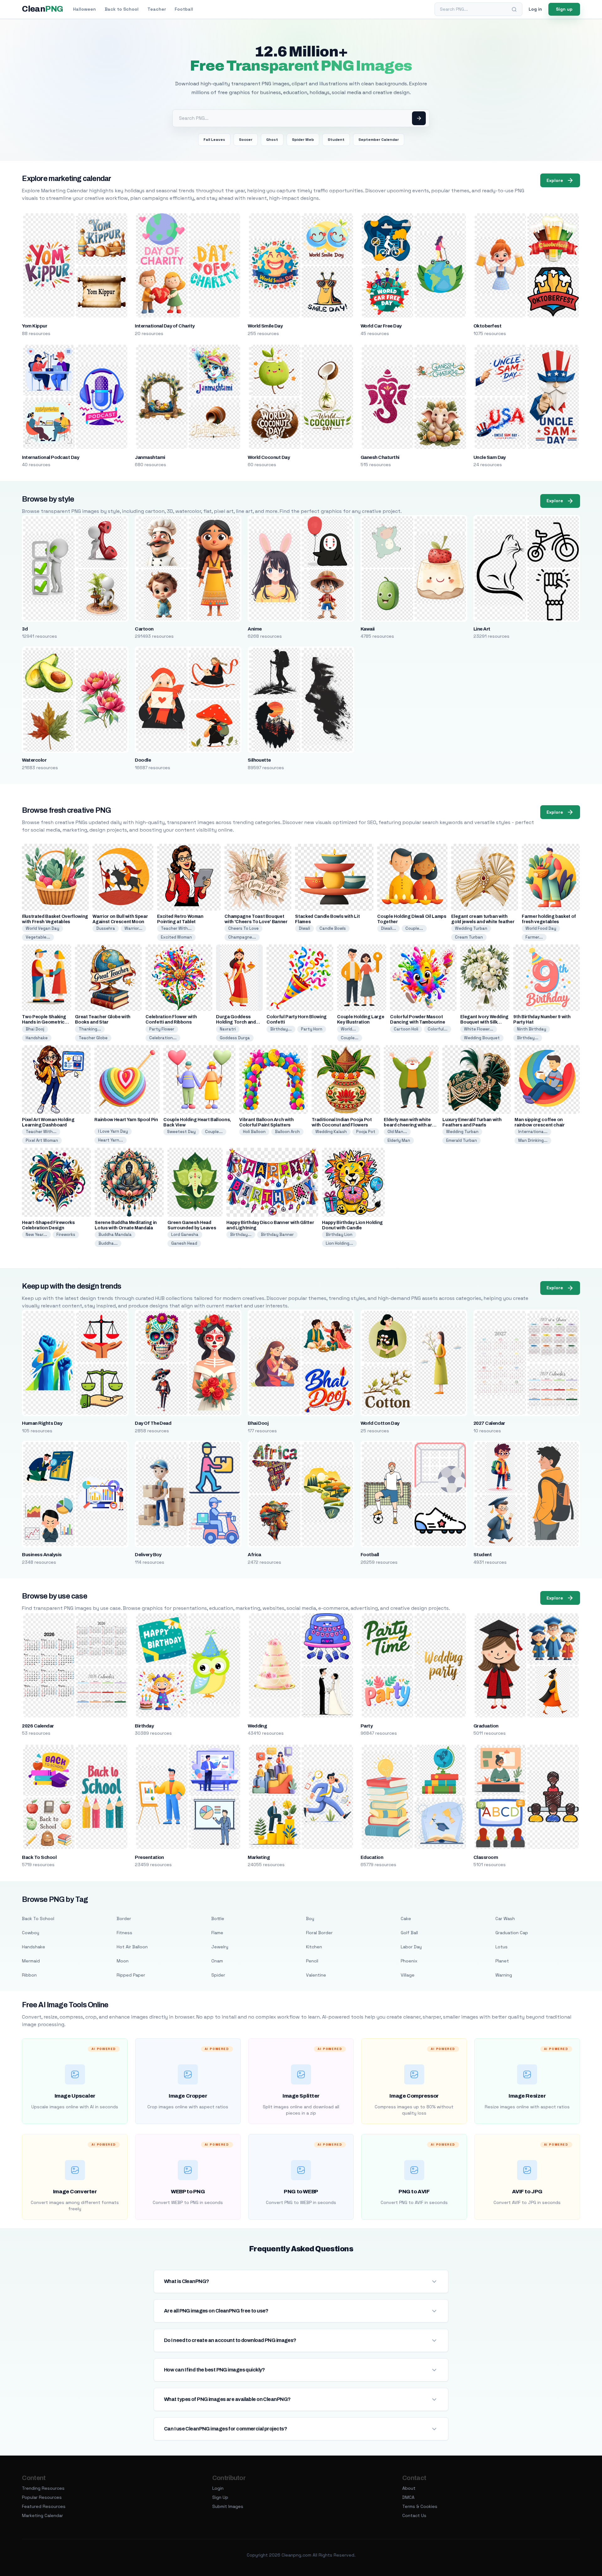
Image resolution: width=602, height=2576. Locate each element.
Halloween (84, 9)
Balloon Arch (287, 1132)
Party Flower (162, 1029)
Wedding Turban (471, 928)
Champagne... (242, 937)
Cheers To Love (243, 928)
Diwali (304, 928)
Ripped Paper (131, 1975)
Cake (406, 1919)
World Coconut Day (269, 457)
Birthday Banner (277, 1235)
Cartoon (144, 629)
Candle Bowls (333, 928)
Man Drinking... (533, 1140)
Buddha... (108, 1243)
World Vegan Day (42, 928)
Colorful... (438, 1029)
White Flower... (479, 1029)
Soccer (246, 140)
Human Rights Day (42, 1423)
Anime (255, 629)
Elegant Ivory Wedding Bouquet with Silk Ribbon (484, 1022)
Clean (42, 9)
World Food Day (541, 928)
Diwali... (388, 928)
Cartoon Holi (406, 1029)
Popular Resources (42, 2497)
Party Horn (312, 1029)
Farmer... (534, 937)
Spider (218, 1975)
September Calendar (379, 140)
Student (336, 140)
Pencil (312, 1961)
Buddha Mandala (115, 1235)
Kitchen (314, 1947)
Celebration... (163, 1038)
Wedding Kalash (331, 1132)
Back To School (39, 1857)
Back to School (122, 9)
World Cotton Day (380, 1423)
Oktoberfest (487, 326)
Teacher (157, 9)
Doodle (143, 760)
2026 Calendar (38, 1726)
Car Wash (505, 1919)
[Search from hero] (419, 118)
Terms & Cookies (420, 2506)
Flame (217, 1933)
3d (25, 629)
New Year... (36, 1235)
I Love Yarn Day (113, 1131)
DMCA (408, 2497)
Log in (535, 9)
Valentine (316, 1975)
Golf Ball (409, 1933)
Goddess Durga (235, 1038)
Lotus (502, 1947)
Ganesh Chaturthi (380, 457)
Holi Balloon (254, 1132)
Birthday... (281, 1029)
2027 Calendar (489, 1423)
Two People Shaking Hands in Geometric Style (44, 1022)
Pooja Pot (366, 1132)
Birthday (144, 1726)
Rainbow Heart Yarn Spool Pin (126, 1120)
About (409, 2488)
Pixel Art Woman (42, 1140)
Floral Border (319, 1933)
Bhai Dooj (35, 1029)
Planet (502, 1961)
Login (218, 2488)
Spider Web (303, 140)
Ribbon (29, 1975)
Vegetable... (38, 937)
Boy (310, 1919)
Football (184, 9)
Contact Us (414, 2515)
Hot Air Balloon (132, 1947)
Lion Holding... (339, 1243)
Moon (123, 1961)
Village (408, 1975)
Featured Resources (44, 2506)
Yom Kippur (34, 326)
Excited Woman (176, 937)
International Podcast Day (50, 457)
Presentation (149, 1857)
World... (348, 1029)
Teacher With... (176, 928)
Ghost (272, 140)
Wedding (257, 1726)
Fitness (124, 1933)
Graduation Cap (512, 1933)
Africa (254, 1555)
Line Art (482, 629)
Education (372, 1857)
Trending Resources (43, 2488)
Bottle (218, 1919)
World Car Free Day (381, 326)
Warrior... (133, 928)
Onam (217, 1961)
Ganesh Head (184, 1243)
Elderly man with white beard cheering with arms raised (411, 1125)
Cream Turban (469, 937)
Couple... (414, 928)
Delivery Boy (148, 1555)
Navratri (228, 1029)
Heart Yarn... (111, 1140)
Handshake (37, 1038)
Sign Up (220, 2497)
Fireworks (66, 1235)
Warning (504, 1975)
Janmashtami (150, 457)
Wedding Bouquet (482, 1038)
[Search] (514, 9)
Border (124, 1919)
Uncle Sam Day (490, 457)
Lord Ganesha (185, 1235)
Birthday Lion (339, 1235)
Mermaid (31, 1961)
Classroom (486, 1857)
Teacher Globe (93, 1038)
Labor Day (411, 1947)
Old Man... (397, 1132)
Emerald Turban (462, 1140)
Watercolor (34, 760)
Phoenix (409, 1961)
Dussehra (106, 928)
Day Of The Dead (153, 1423)
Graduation (486, 1726)
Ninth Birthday (532, 1029)
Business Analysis (42, 1555)
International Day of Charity (165, 326)
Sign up (564, 9)
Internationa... (533, 1132)
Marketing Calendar (42, 2515)
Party (367, 1726)
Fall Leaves (214, 140)
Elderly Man (399, 1140)
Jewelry (220, 1947)
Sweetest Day (181, 1132)
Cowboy (31, 1933)
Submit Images (228, 2506)
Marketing (259, 1857)
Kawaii (368, 629)
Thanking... (90, 1029)
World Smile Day (265, 326)
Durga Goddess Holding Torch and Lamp (236, 1022)
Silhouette (259, 760)
